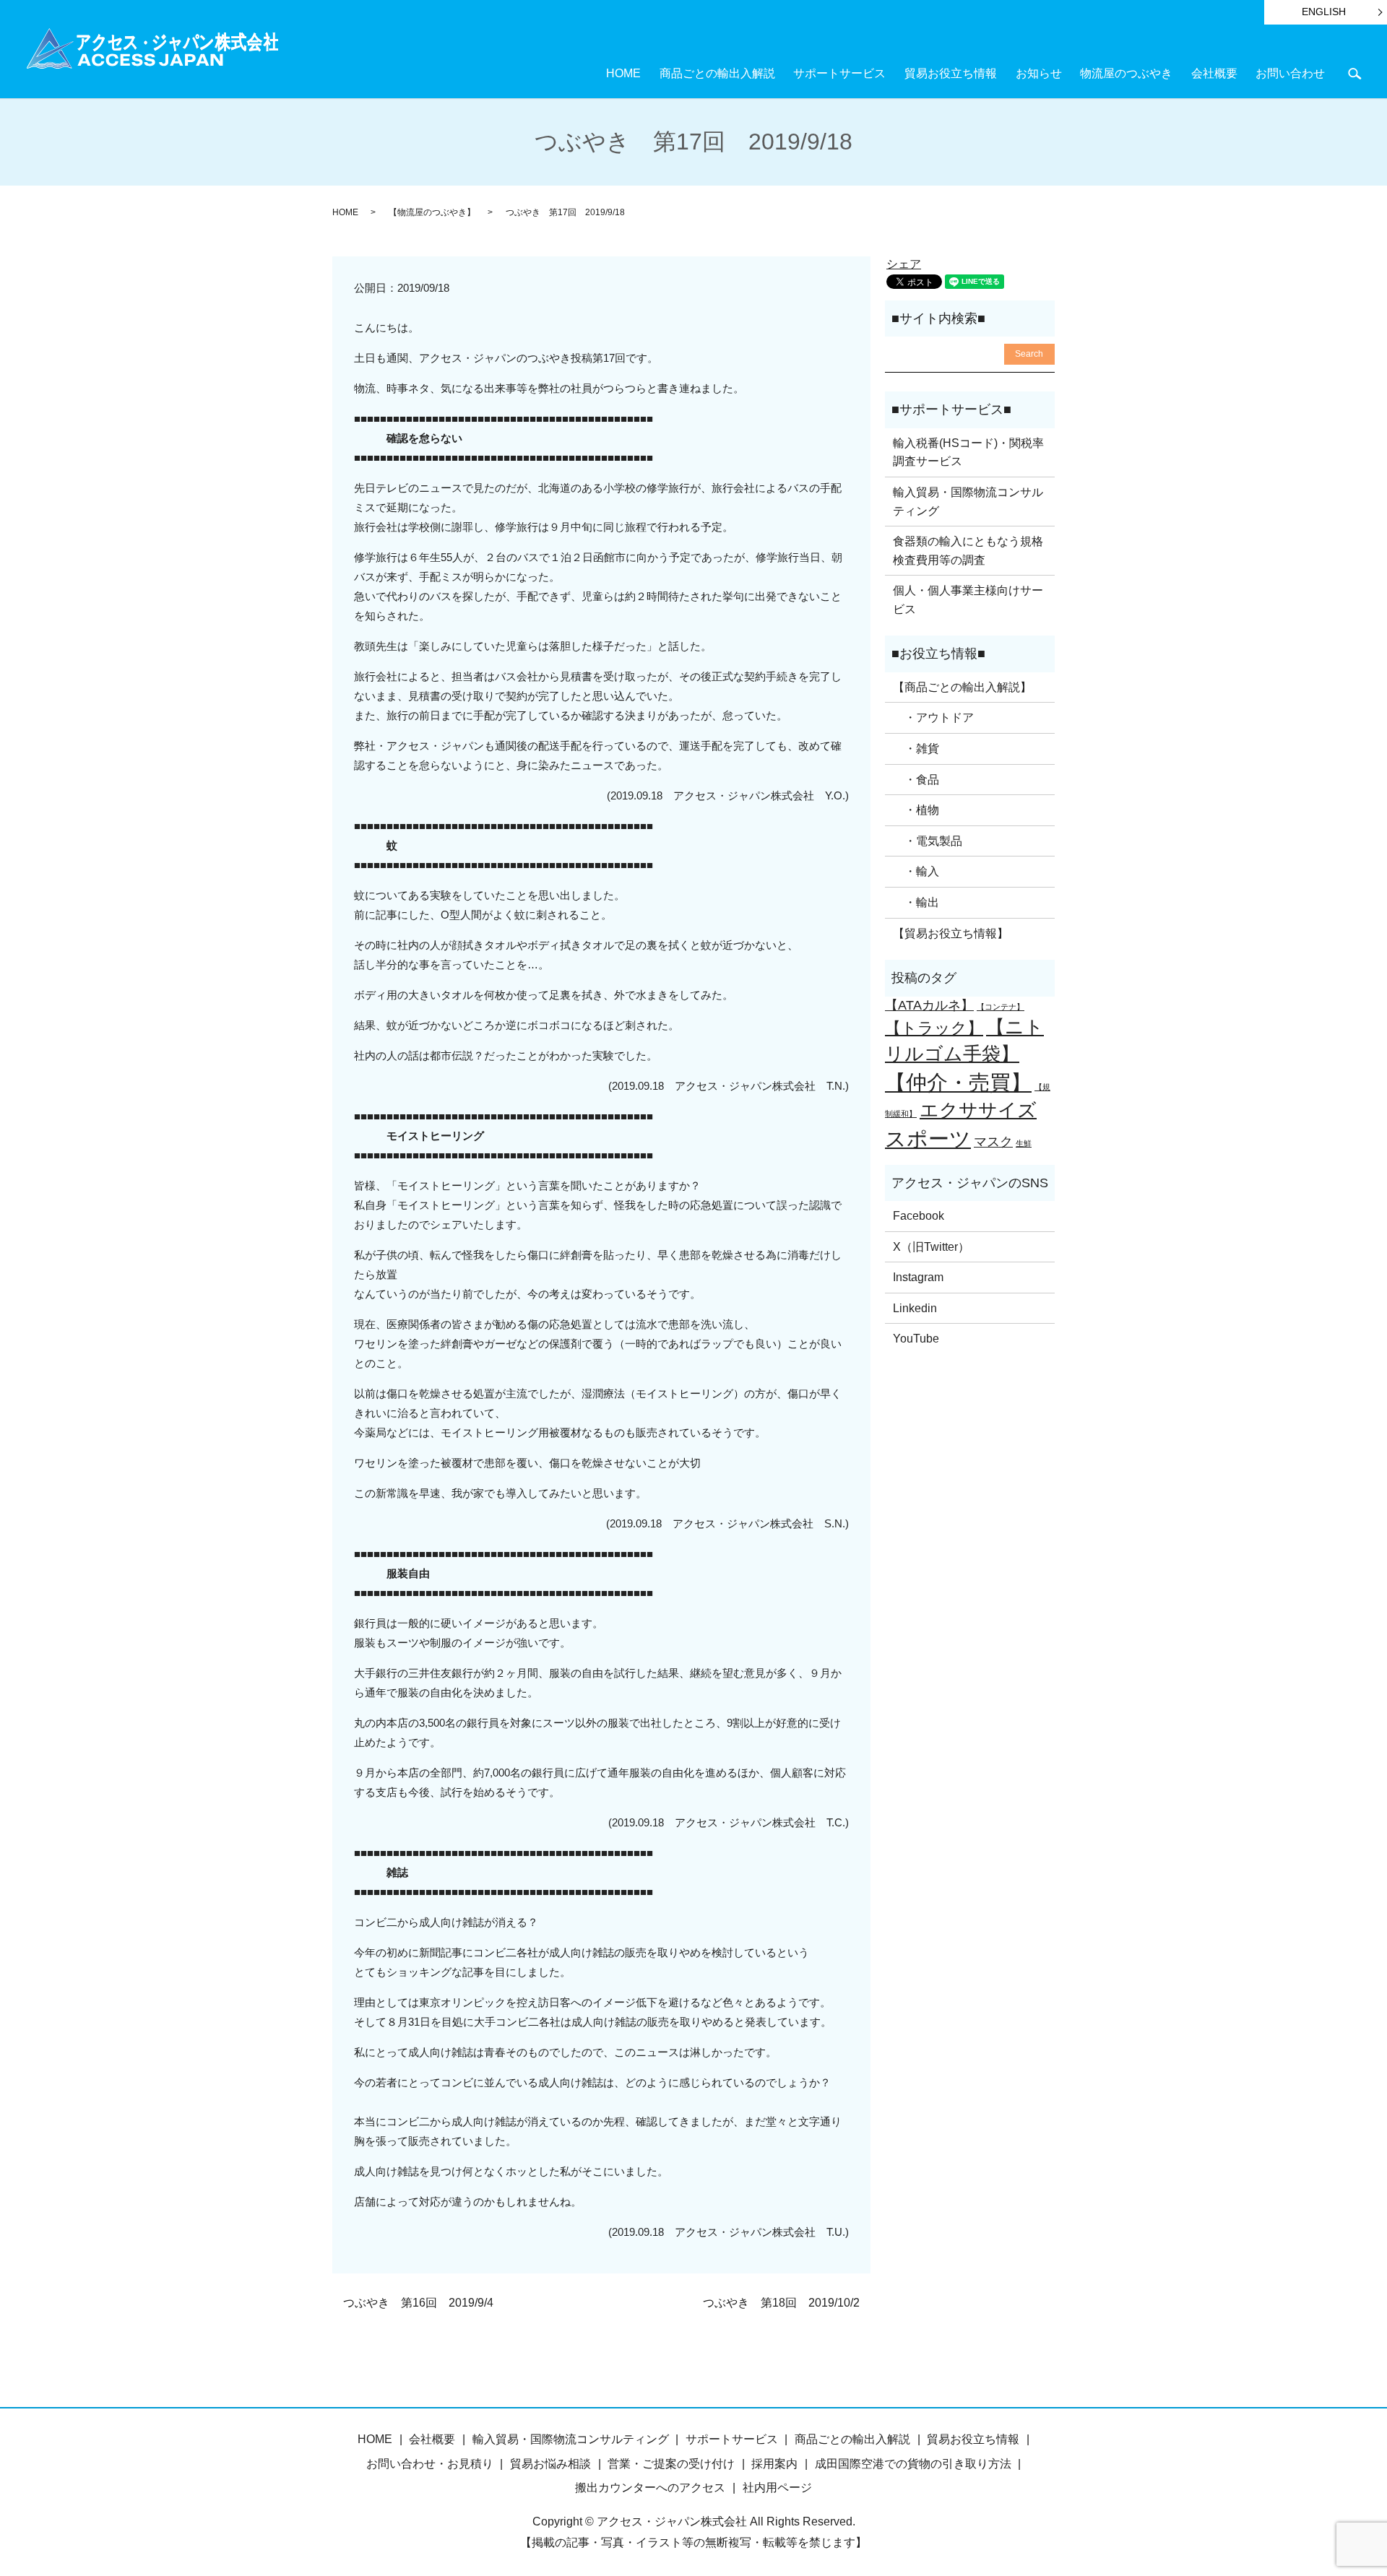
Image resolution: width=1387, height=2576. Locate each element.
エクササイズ (978, 1110)
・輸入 (916, 871)
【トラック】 (934, 1028)
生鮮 (1024, 1143)
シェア (904, 264)
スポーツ (928, 1139)
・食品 (916, 780)
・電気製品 (928, 841)
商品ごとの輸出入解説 (717, 73)
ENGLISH (1324, 12)
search (1354, 73)
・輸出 (916, 902)
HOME (623, 73)
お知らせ (1039, 73)
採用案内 (774, 2464)
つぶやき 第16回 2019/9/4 (418, 2303)
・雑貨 (916, 749)
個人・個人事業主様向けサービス (968, 600)
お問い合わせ (1290, 73)
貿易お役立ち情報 (951, 73)
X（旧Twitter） (931, 1247)
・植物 (916, 810)
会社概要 (1214, 73)
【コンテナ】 (1001, 1007)
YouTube (916, 1339)
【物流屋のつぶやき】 (432, 212)
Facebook (919, 1216)
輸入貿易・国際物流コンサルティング (968, 502)
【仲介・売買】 (958, 1082)
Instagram (918, 1277)
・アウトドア (933, 717)
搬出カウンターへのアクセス (650, 2488)
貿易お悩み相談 (550, 2464)
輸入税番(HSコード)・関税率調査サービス (968, 452)
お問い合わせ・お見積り (430, 2464)
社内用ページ (777, 2488)
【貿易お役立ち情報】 (951, 933)
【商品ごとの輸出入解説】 (962, 687)
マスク (993, 1142)
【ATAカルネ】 (929, 1005)
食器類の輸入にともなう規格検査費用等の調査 (968, 551)
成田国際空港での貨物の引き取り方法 (913, 2464)
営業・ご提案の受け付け (671, 2464)
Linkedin (915, 1308)
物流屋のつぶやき (1126, 73)
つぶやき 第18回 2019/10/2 (781, 2303)
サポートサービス (839, 73)
